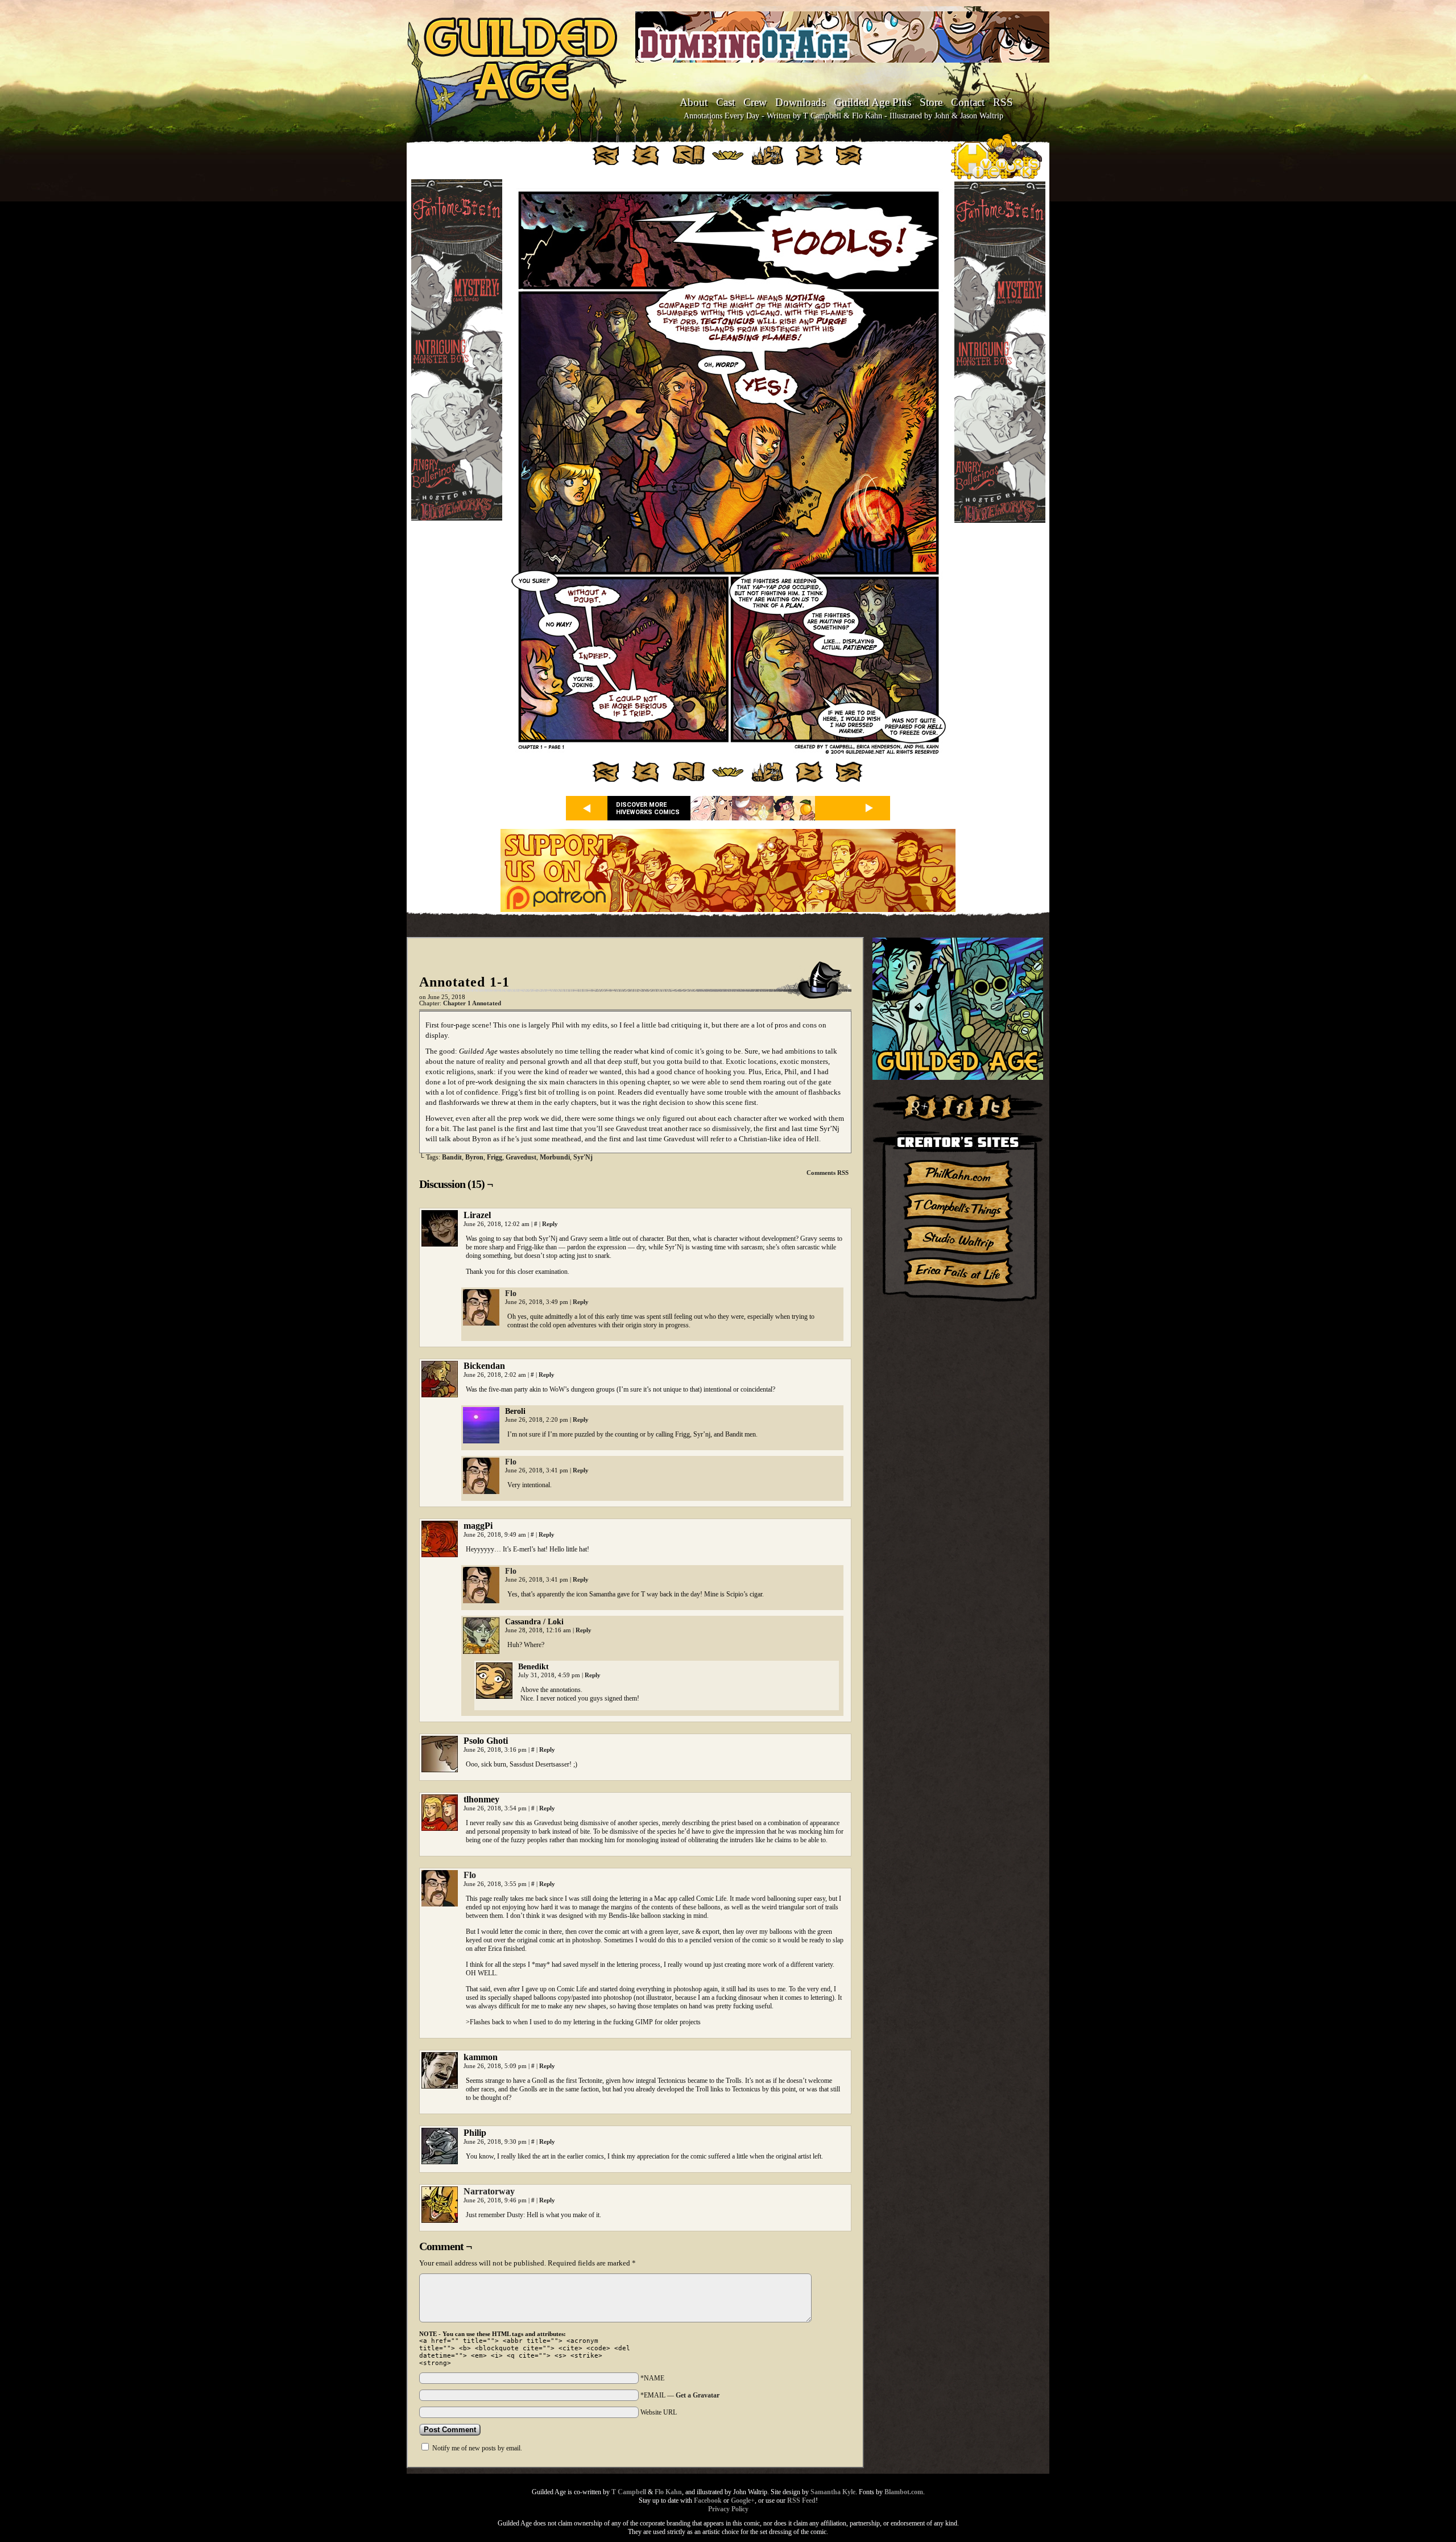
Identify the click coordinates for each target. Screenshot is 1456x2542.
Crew (755, 102)
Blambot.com (904, 2492)
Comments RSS (828, 1173)
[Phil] (481, 1323)
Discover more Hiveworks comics (648, 808)
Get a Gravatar (698, 2395)
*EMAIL (680, 2395)
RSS (1003, 102)
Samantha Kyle (833, 2492)
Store (931, 102)
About (694, 102)
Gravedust (521, 1157)
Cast (725, 102)
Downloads (800, 102)
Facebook (708, 2500)
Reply (550, 1224)
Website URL (659, 2412)
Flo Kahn (668, 2492)
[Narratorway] (440, 2220)
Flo (511, 1293)
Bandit (452, 1157)
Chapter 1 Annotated (472, 1003)
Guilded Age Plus (872, 102)
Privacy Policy (728, 2509)
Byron (474, 1157)
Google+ (743, 2500)
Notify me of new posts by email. (477, 2448)
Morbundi (555, 1157)
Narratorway (489, 2191)
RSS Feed (801, 2500)
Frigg (495, 1157)
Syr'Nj (583, 1157)
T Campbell (629, 2492)
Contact (968, 102)
